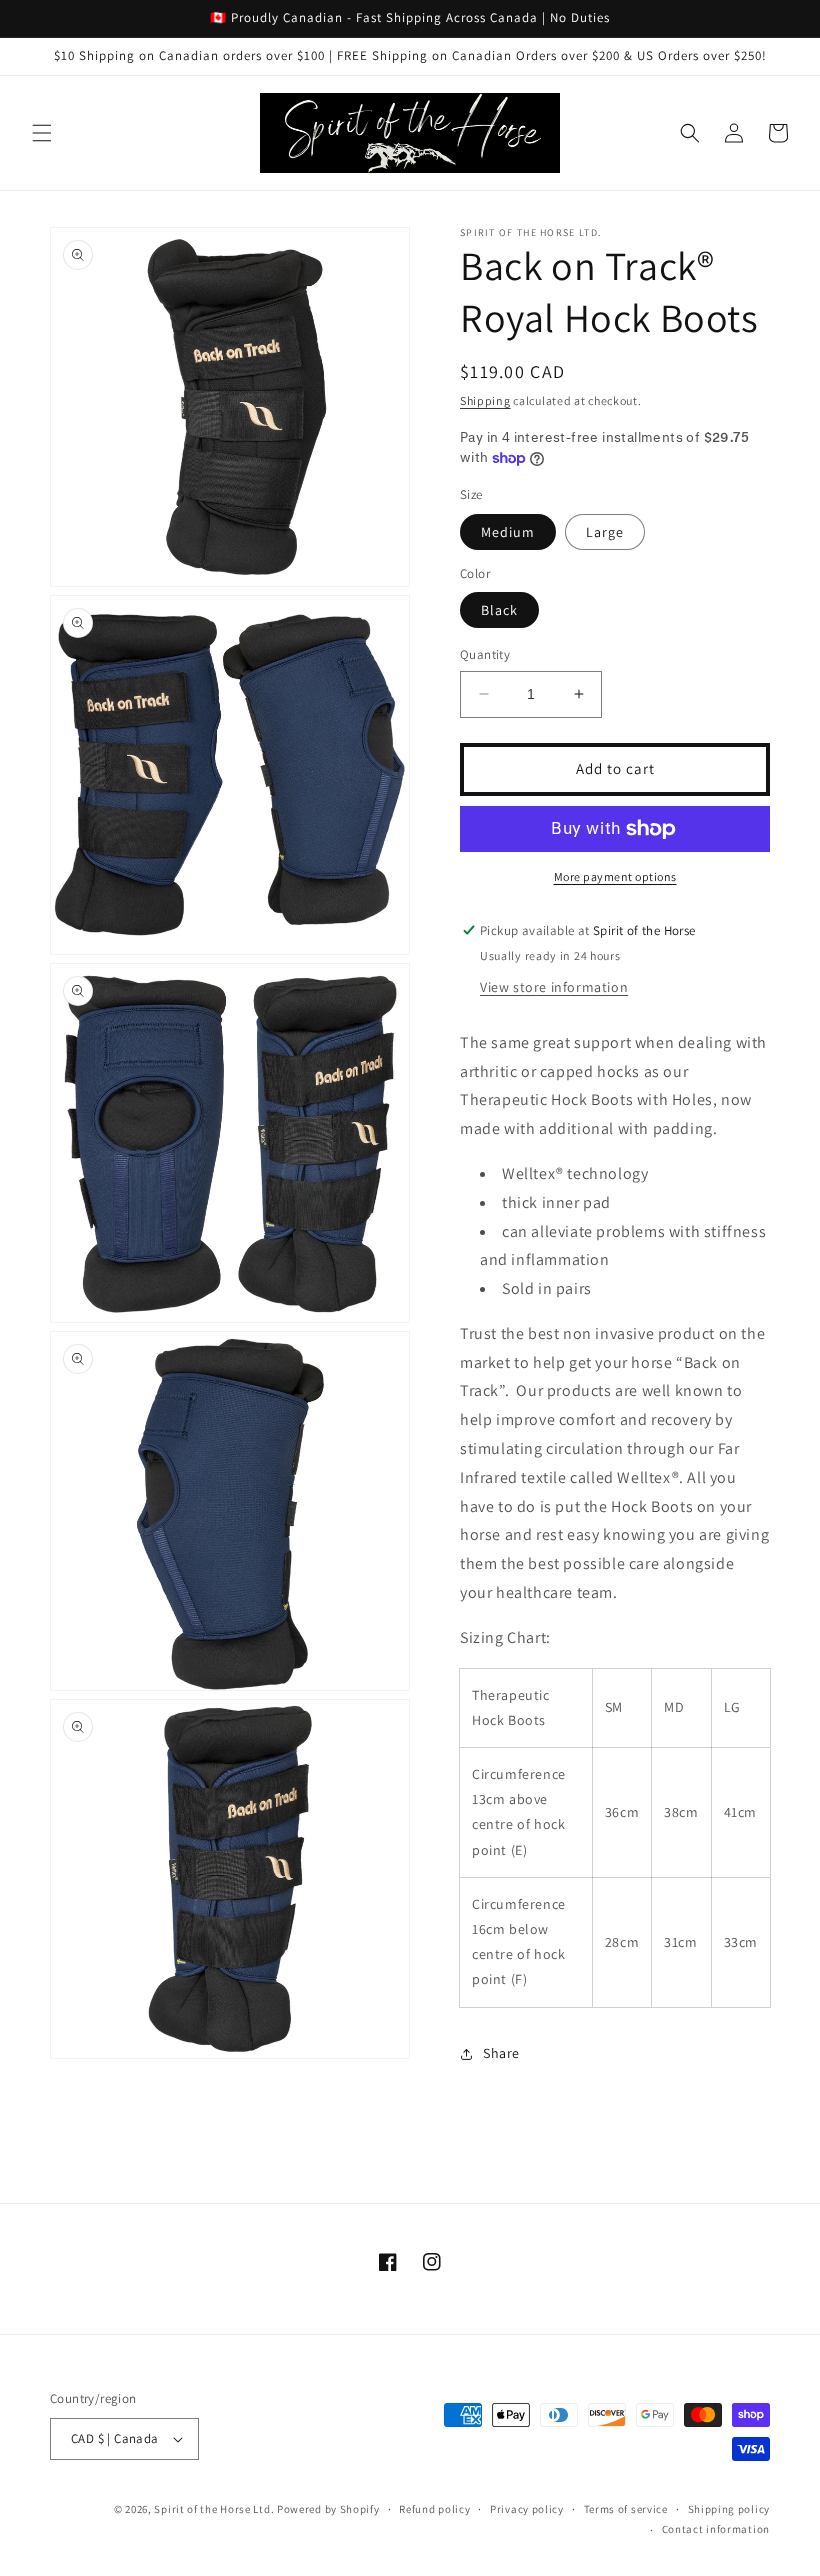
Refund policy (434, 2509)
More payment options (615, 876)
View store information (554, 987)
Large (605, 532)
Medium (508, 532)
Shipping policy (729, 2509)
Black (499, 610)
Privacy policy (527, 2509)
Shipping (485, 400)
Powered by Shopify (328, 2509)
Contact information (716, 2529)
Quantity (485, 654)
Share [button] (501, 2053)
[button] (42, 133)
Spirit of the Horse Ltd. (214, 2509)
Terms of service (626, 2509)
